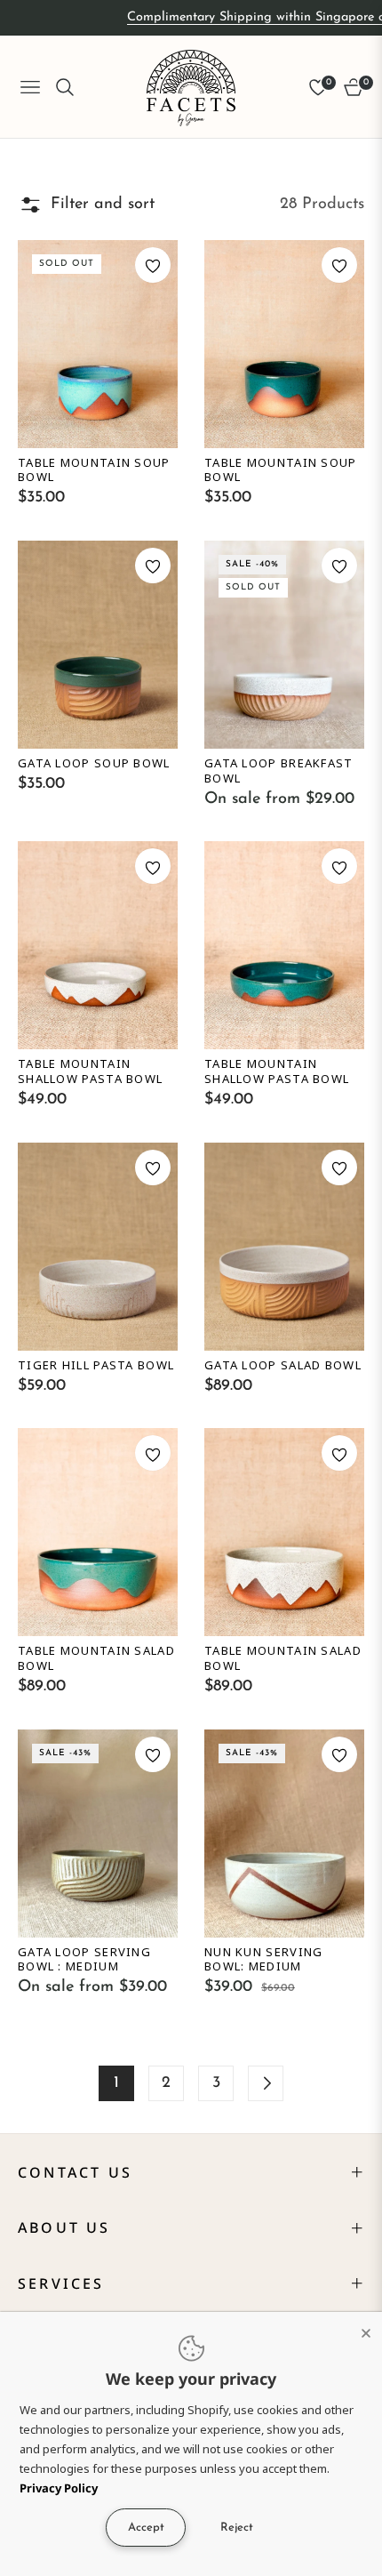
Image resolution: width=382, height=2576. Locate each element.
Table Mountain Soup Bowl (94, 470)
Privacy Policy (59, 2488)
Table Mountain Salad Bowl (96, 1658)
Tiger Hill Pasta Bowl (96, 1365)
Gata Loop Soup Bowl (94, 763)
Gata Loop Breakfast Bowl (279, 771)
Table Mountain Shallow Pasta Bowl (90, 1071)
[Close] (366, 2328)
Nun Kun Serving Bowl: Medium (264, 1960)
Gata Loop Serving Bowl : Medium (84, 1960)
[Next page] (266, 2083)
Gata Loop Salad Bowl (283, 1365)
